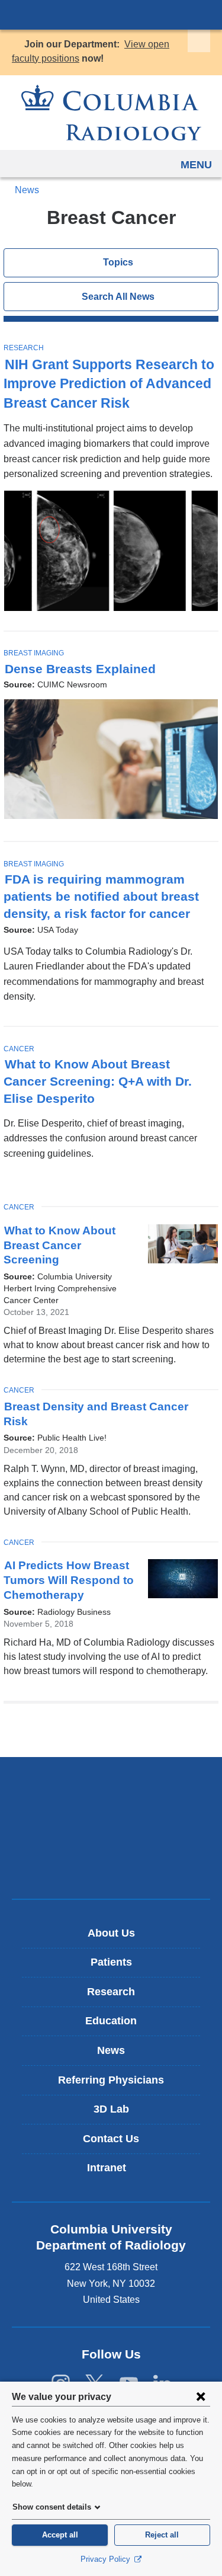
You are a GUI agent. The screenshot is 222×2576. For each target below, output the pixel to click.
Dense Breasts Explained (80, 669)
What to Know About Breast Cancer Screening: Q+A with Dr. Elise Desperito (98, 1081)
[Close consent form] (201, 2396)
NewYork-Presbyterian (111, 1828)
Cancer (19, 1049)
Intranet (115, 2172)
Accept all (60, 2535)
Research (24, 348)
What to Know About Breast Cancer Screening (59, 1245)
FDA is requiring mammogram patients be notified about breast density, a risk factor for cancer (102, 897)
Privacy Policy (107, 2559)
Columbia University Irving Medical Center (111, 14)
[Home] (111, 113)
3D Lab (111, 2109)
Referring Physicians (111, 2080)
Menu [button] (196, 165)
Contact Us (111, 2139)
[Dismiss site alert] (199, 41)
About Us (111, 1933)
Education (111, 2021)
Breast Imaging (34, 653)
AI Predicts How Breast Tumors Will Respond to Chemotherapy (69, 1580)
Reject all (162, 2535)
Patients (111, 1962)
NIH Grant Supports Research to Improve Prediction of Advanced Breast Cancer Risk (109, 384)
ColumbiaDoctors (111, 1865)
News (27, 190)
